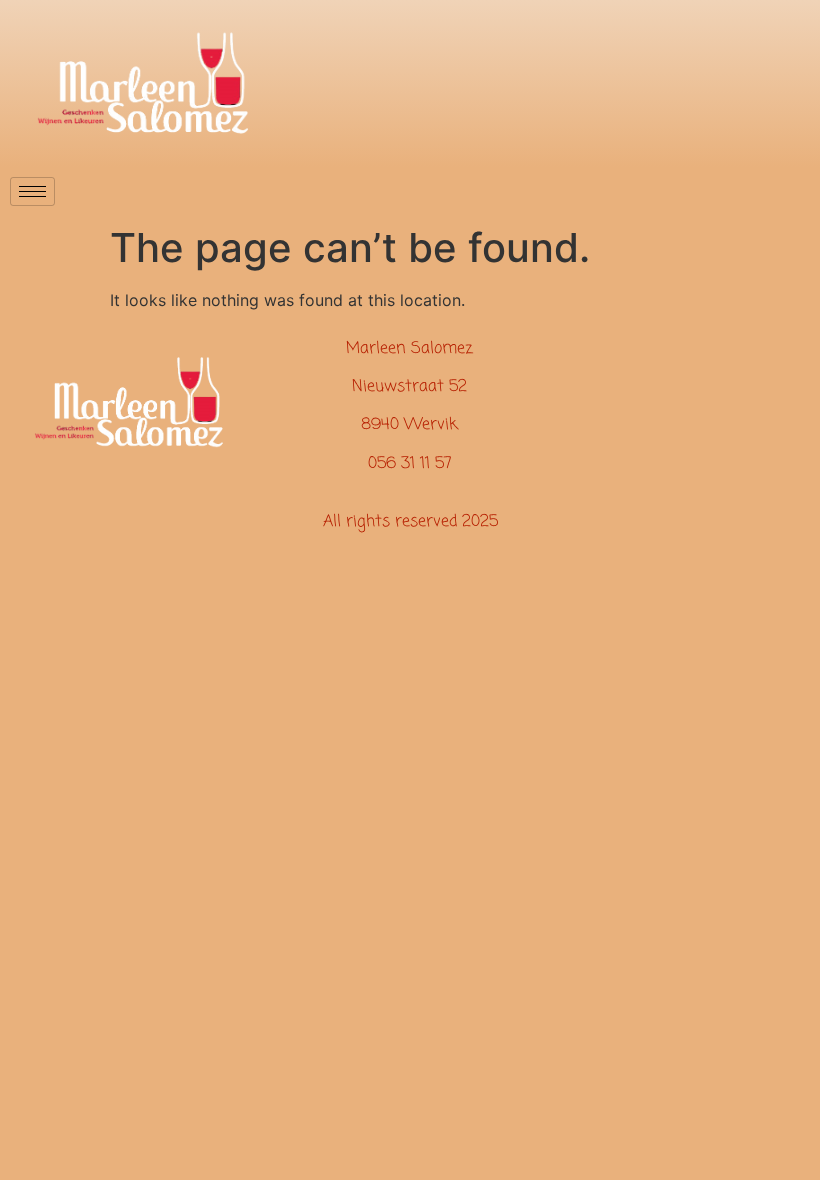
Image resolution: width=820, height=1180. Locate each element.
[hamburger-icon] (32, 191)
